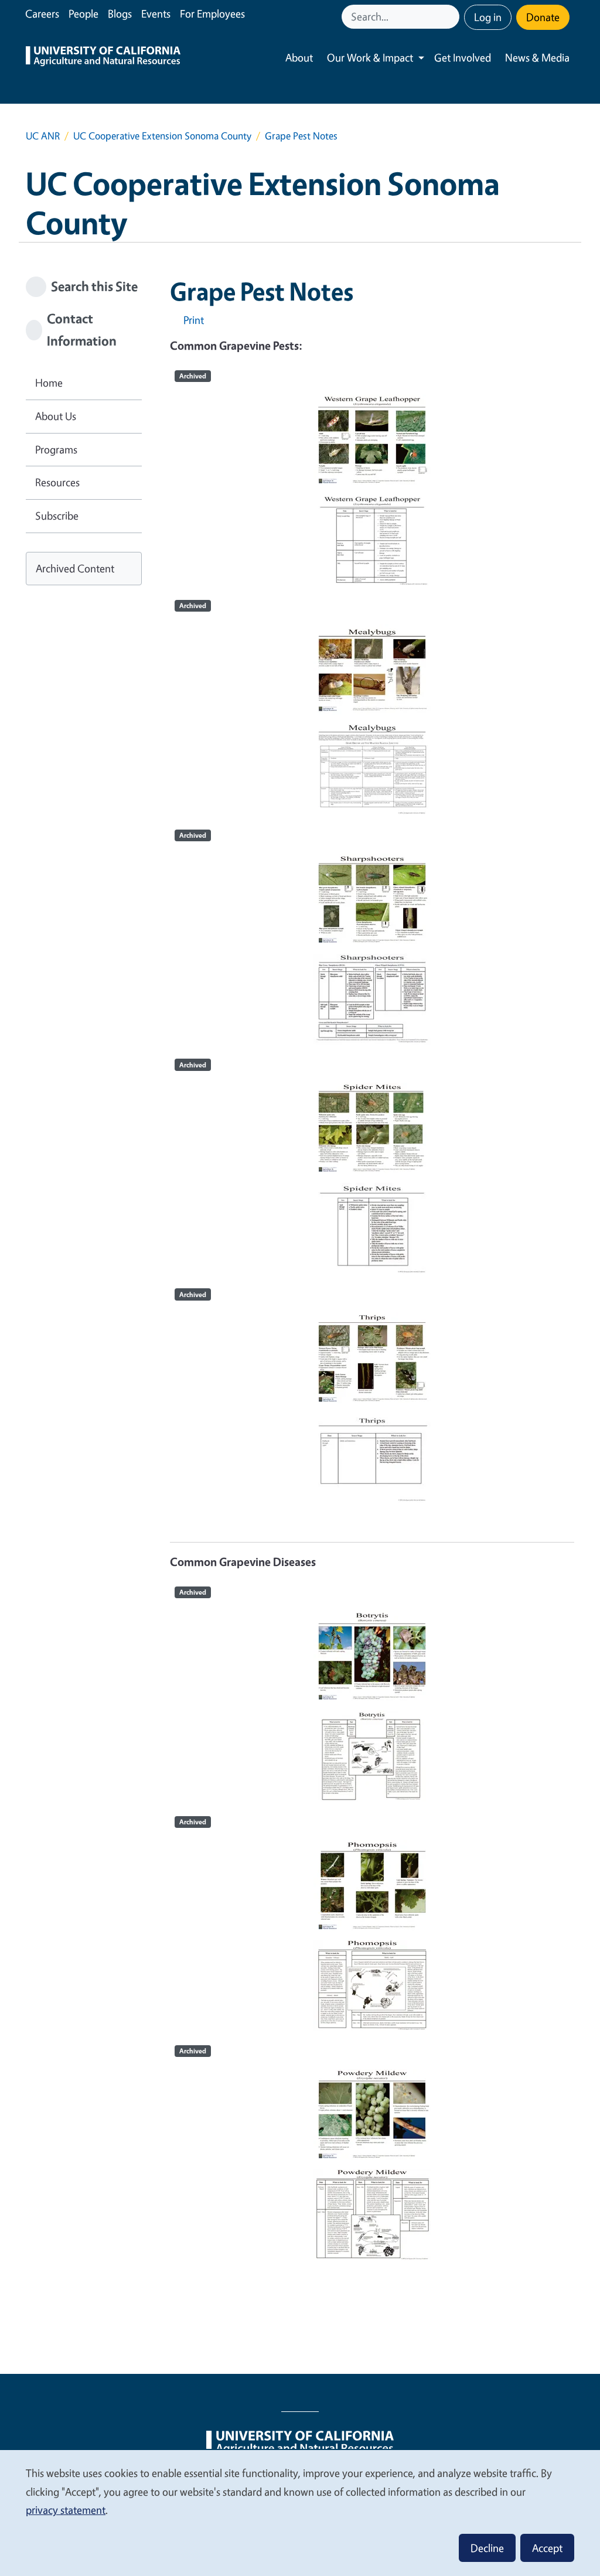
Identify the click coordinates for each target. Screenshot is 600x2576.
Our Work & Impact (370, 57)
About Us (56, 416)
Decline (487, 2548)
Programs (56, 449)
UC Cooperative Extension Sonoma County (162, 136)
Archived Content (75, 568)
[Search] (452, 17)
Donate (543, 17)
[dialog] (300, 2512)
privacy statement (66, 2510)
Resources (57, 482)
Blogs (120, 13)
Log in (488, 17)
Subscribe (57, 516)
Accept (547, 2548)
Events (156, 13)
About (299, 57)
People (83, 13)
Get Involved (463, 57)
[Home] (103, 58)
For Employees (212, 13)
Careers (42, 13)
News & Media (537, 57)
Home (49, 383)
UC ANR (43, 136)
